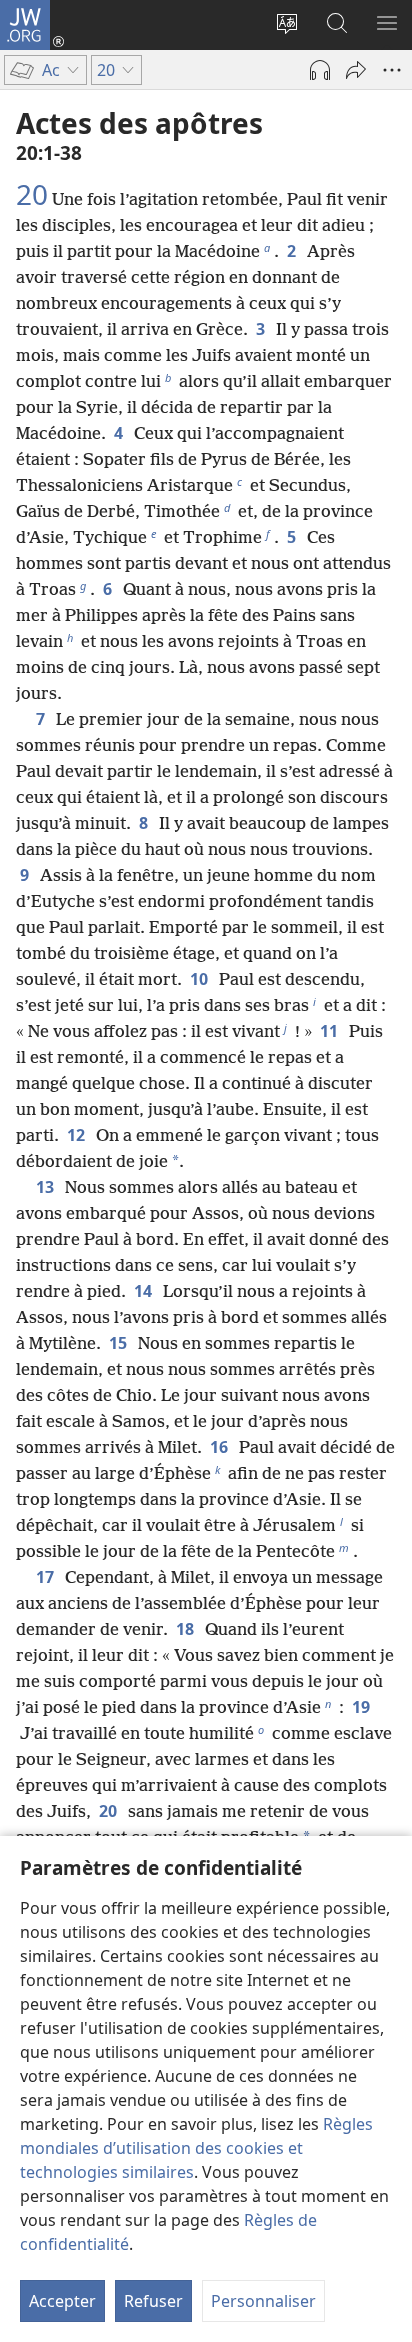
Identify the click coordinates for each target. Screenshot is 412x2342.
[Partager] (356, 70)
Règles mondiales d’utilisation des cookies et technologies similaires (196, 2148)
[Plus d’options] (392, 70)
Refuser (153, 2301)
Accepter (62, 2301)
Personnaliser (263, 2301)
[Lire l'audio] (320, 70)
